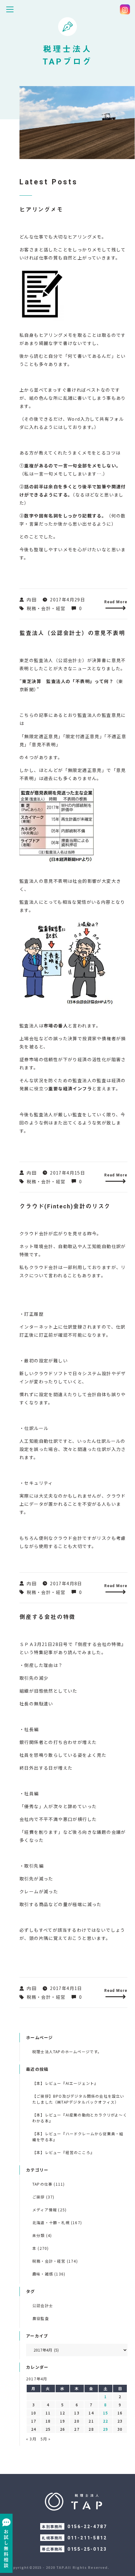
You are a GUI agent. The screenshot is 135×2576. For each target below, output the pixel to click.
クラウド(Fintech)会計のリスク (65, 1206)
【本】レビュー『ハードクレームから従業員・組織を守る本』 (78, 2136)
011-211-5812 (87, 2538)
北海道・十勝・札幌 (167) (57, 2222)
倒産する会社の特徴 (47, 1617)
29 (105, 2429)
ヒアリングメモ (41, 210)
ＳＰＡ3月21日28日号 (44, 1644)
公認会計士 (43, 2305)
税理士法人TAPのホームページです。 (67, 2052)
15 (105, 2413)
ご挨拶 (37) (43, 2197)
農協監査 (41, 2318)
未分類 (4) (42, 2235)
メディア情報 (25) (49, 2210)
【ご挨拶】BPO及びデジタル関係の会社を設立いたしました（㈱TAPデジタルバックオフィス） (78, 2099)
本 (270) (40, 2248)
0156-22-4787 (87, 2527)
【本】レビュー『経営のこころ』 (63, 2152)
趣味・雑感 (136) (49, 2274)
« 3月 (31, 2439)
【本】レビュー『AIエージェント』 (65, 2083)
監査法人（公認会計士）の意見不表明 (72, 633)
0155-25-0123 (87, 2549)
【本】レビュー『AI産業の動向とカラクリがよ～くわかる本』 (80, 2118)
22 (105, 2421)
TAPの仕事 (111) (49, 2184)
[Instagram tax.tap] (125, 9)
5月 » (46, 2439)
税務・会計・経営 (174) (55, 2261)
